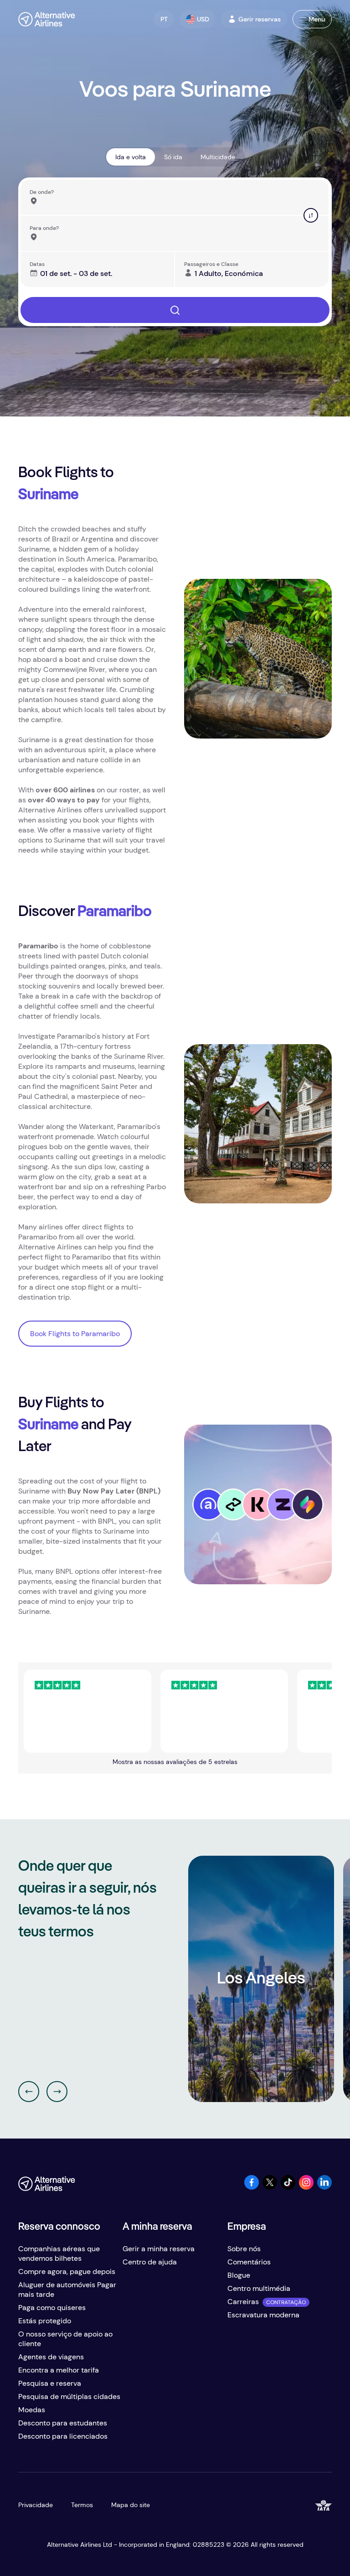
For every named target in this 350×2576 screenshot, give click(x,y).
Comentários (249, 2262)
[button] (164, 19)
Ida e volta (131, 157)
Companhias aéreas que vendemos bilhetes (59, 2253)
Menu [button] (317, 19)
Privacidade (36, 2505)
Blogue (239, 2275)
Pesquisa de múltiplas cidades (69, 2396)
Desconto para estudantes (63, 2423)
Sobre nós (244, 2249)
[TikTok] (288, 2187)
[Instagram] (306, 2187)
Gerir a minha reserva (159, 2249)
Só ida (173, 157)
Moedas (32, 2410)
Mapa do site (131, 2505)
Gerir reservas (260, 19)
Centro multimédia (259, 2288)
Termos (82, 2505)
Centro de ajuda (150, 2262)
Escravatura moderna (263, 2315)
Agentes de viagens (51, 2357)
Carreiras (243, 2302)
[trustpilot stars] (58, 1711)
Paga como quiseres (52, 2308)
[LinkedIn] (324, 2187)
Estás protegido (45, 2321)
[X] (270, 2187)
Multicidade (218, 157)
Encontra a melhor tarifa (59, 2370)
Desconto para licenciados (63, 2436)
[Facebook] (252, 2187)
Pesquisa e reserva (50, 2383)
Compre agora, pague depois (67, 2272)
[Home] (47, 19)
